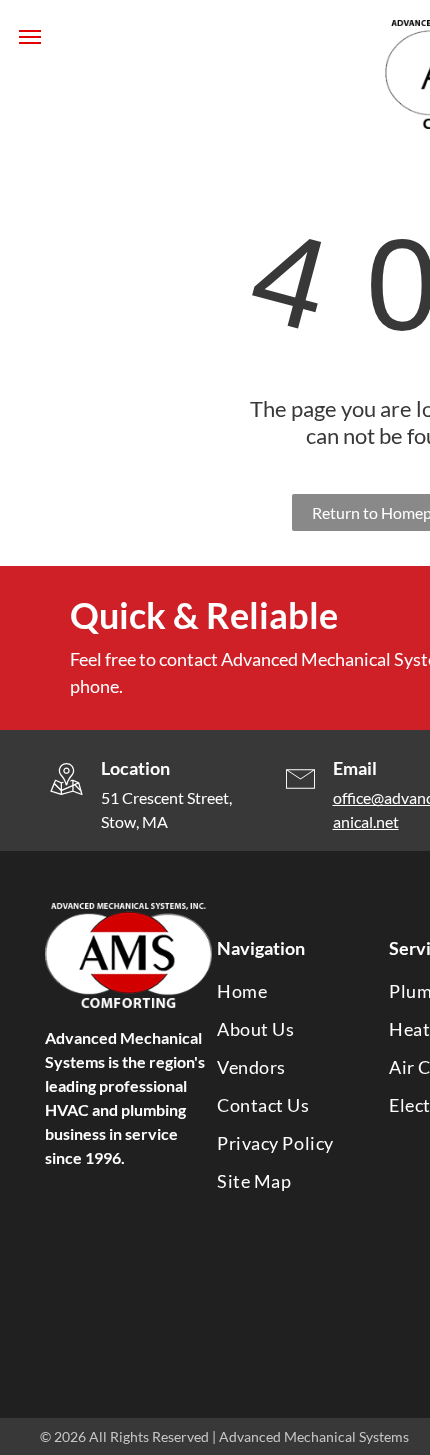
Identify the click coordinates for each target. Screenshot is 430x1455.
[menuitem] (290, 991)
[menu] (30, 37)
